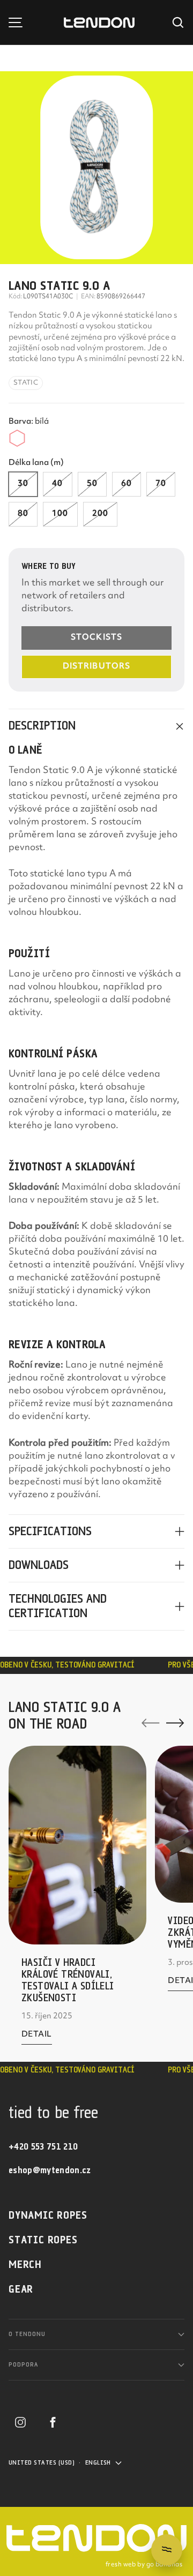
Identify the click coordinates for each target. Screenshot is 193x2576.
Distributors (96, 667)
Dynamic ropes (48, 2216)
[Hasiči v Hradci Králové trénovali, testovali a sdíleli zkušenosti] (77, 1845)
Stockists (96, 638)
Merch (25, 2265)
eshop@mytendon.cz (50, 2171)
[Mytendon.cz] (99, 23)
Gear (21, 2290)
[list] (96, 168)
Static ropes (43, 2240)
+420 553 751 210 (43, 2147)
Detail (37, 2037)
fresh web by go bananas (144, 2565)
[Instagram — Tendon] (20, 2422)
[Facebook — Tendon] (53, 2422)
